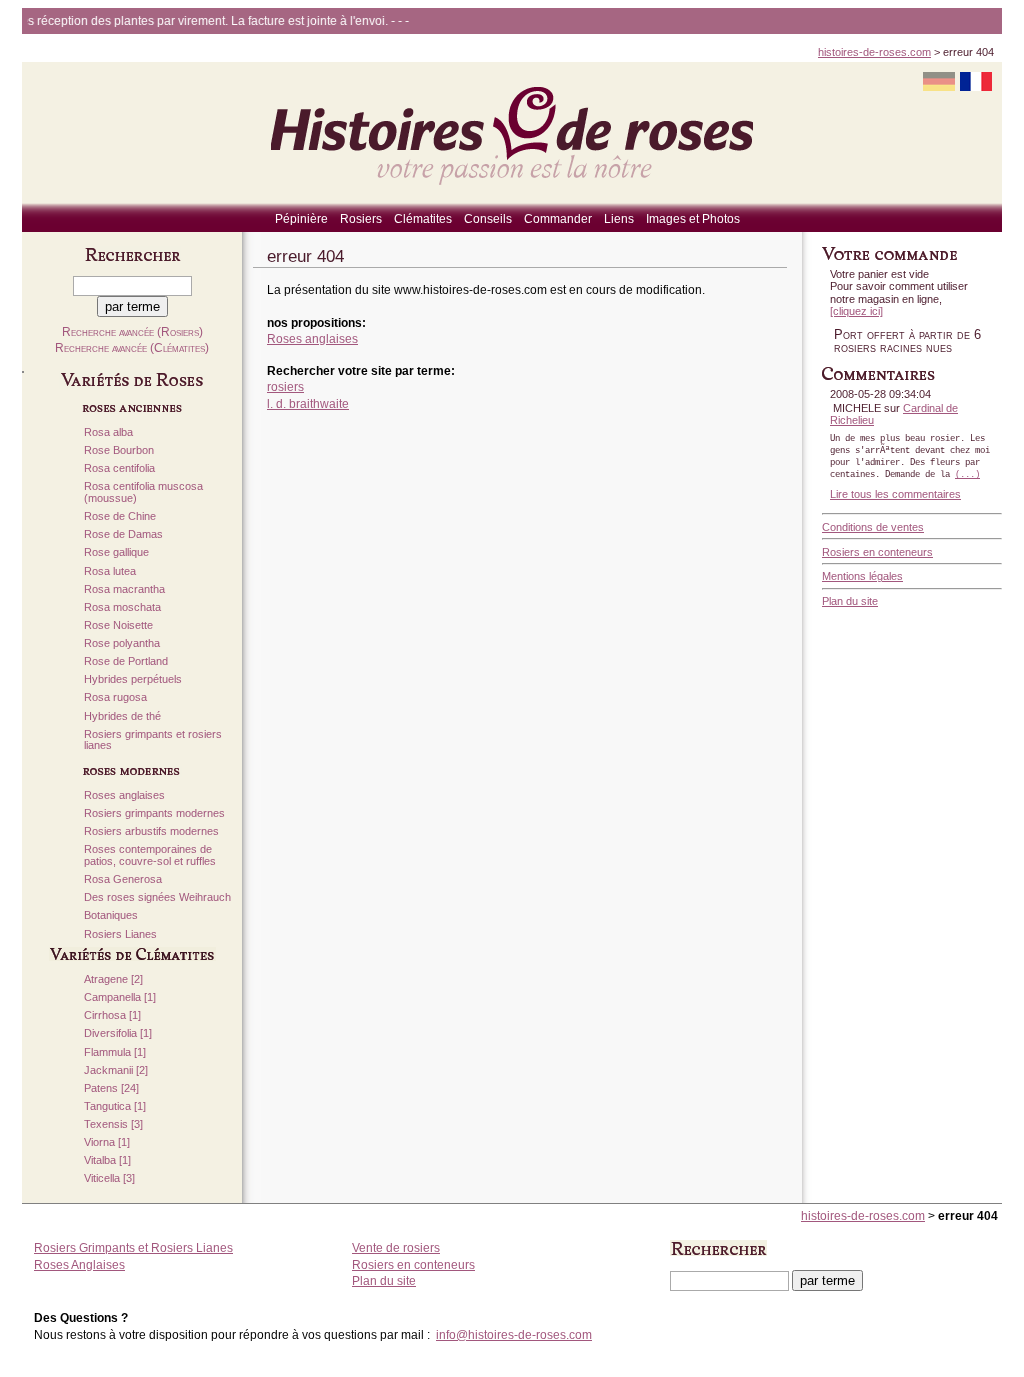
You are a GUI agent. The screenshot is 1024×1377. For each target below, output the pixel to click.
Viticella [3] (109, 1178)
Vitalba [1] (107, 1160)
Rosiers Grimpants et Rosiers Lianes (133, 1248)
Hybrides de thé (122, 716)
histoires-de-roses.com (874, 52)
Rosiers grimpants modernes (154, 813)
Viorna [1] (107, 1142)
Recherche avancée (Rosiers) (132, 332)
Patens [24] (111, 1088)
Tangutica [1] (115, 1106)
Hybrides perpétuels (133, 679)
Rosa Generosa (123, 879)
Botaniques (111, 915)
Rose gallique (116, 552)
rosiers (285, 387)
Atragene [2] (113, 979)
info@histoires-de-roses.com (514, 1335)
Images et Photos (693, 219)
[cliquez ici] (856, 311)
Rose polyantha (122, 643)
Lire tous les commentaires (895, 494)
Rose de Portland (126, 661)
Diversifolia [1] (118, 1033)
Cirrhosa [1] (112, 1015)
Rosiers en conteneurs (877, 552)
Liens (619, 219)
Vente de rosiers (396, 1248)
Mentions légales (862, 576)
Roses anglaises (124, 795)
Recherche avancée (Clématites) (132, 348)
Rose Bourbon (119, 450)
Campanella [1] (120, 997)
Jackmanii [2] (116, 1070)
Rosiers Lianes (120, 934)
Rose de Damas (123, 534)
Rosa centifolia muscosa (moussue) (143, 492)
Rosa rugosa (115, 697)
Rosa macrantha (124, 589)
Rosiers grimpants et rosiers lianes (153, 740)
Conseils (488, 219)
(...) (967, 475)
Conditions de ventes (873, 527)
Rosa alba (108, 432)
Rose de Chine (120, 516)
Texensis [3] (113, 1124)
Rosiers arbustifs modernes (151, 831)
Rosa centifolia (119, 468)
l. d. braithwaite (308, 404)
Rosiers (361, 219)
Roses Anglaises (79, 1265)
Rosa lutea (110, 571)
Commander (558, 219)
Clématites (423, 219)
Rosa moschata (122, 607)
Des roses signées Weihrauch (157, 897)
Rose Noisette (118, 625)
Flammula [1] (115, 1052)
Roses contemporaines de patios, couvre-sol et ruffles (150, 855)
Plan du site (850, 601)
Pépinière (301, 219)
